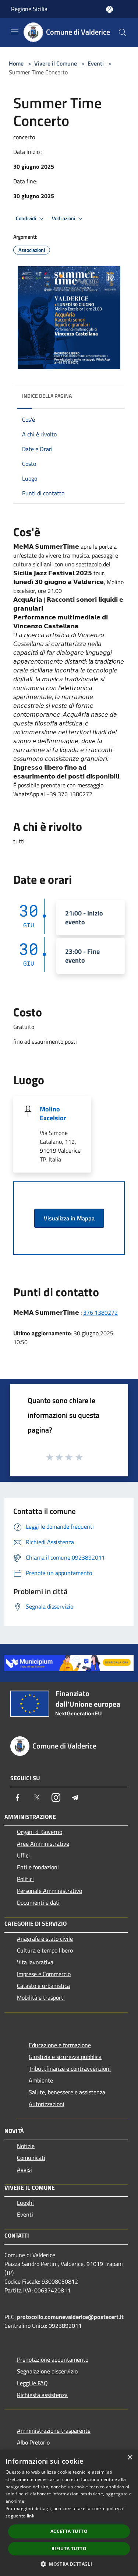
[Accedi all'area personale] (109, 9)
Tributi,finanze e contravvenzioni (70, 2069)
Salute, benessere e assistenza (67, 2092)
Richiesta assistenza (42, 2395)
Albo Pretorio (33, 2442)
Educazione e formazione (60, 2045)
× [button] (130, 2458)
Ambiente (41, 2080)
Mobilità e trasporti (41, 1997)
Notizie (26, 2146)
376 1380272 (100, 1312)
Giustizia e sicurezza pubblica (65, 2057)
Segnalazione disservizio (47, 2371)
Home (16, 63)
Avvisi (24, 2169)
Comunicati (31, 2158)
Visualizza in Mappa (69, 1218)
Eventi (96, 63)
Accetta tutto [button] (69, 2531)
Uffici (23, 1855)
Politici (25, 1879)
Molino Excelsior (53, 1113)
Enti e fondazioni (38, 1867)
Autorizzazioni (47, 2104)
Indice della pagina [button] (47, 396)
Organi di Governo (40, 1832)
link (31, 2516)
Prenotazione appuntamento (53, 2359)
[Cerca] (123, 32)
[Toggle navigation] (15, 32)
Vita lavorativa (35, 1962)
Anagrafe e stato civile (45, 1939)
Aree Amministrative (43, 1844)
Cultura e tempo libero (45, 1950)
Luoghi (25, 2203)
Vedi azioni (64, 218)
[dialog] (69, 2513)
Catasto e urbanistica (43, 1986)
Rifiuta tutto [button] (69, 2549)
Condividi (26, 218)
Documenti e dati (38, 1902)
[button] (69, 2564)
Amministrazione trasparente (54, 2431)
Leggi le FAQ (32, 2383)
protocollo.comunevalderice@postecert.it (70, 2317)
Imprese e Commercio (44, 1974)
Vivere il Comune (56, 63)
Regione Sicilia (29, 9)
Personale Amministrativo (49, 1891)
